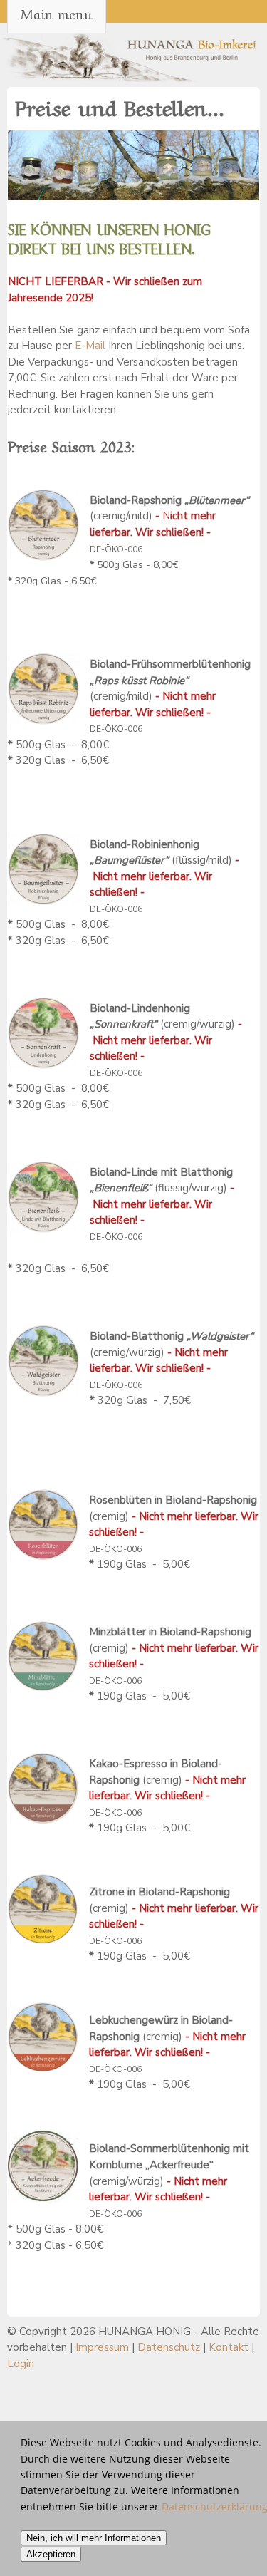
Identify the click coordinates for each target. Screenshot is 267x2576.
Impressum (102, 2347)
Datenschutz (169, 2347)
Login (21, 2364)
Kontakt (229, 2347)
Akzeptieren (51, 2554)
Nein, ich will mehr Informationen (94, 2538)
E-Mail (90, 346)
